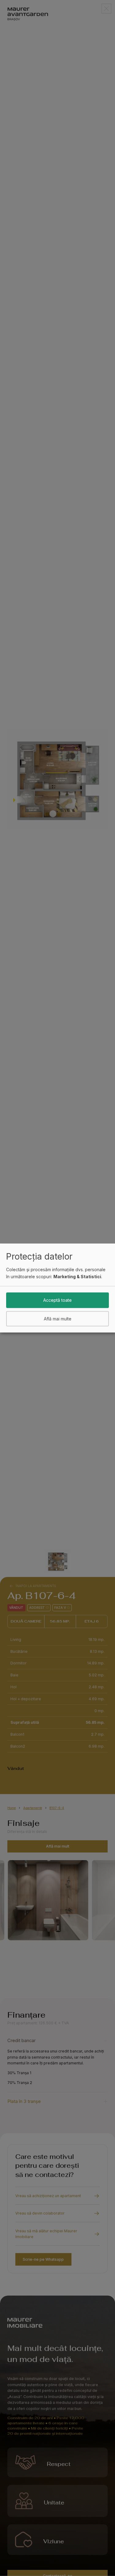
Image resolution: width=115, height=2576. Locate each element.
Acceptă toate (57, 1300)
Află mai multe (58, 1318)
